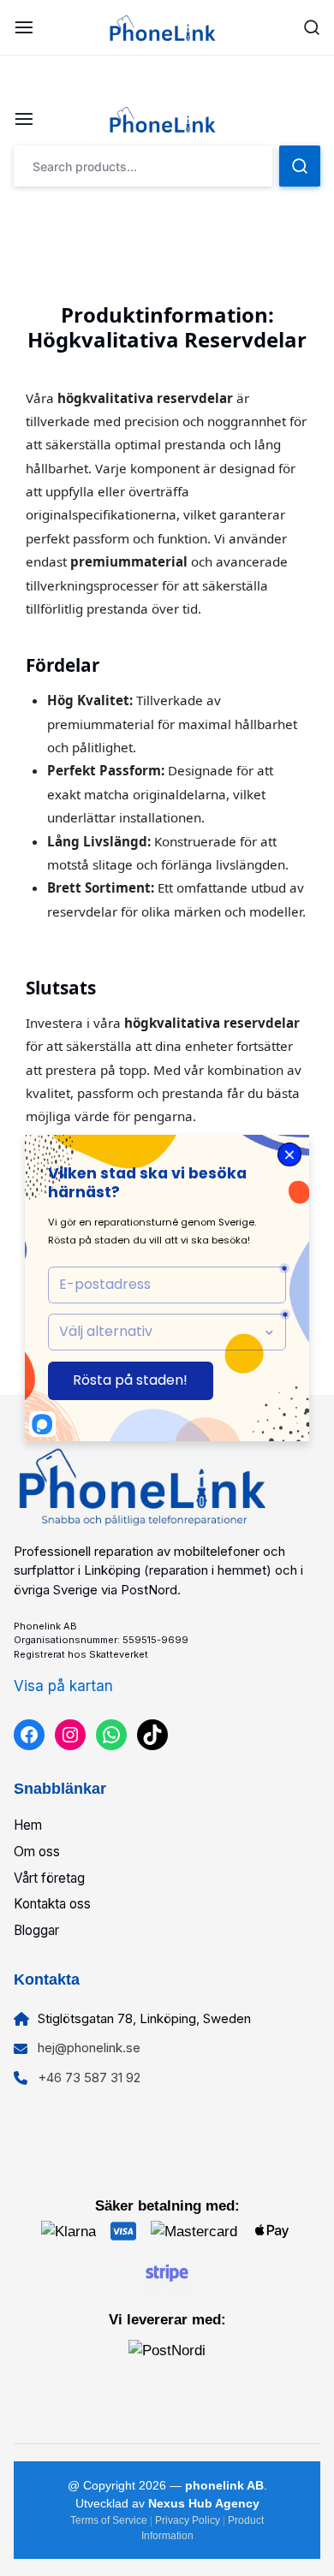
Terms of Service (110, 2520)
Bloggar (36, 1930)
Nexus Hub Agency (204, 2503)
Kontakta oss (52, 1904)
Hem (28, 1825)
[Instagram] (70, 1735)
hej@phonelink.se (89, 2048)
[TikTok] (152, 1735)
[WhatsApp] (111, 1735)
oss (49, 1852)
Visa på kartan (63, 1686)
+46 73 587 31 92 (89, 2077)
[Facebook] (29, 1735)
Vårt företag (49, 1878)
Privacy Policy (189, 2520)
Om (26, 1852)
